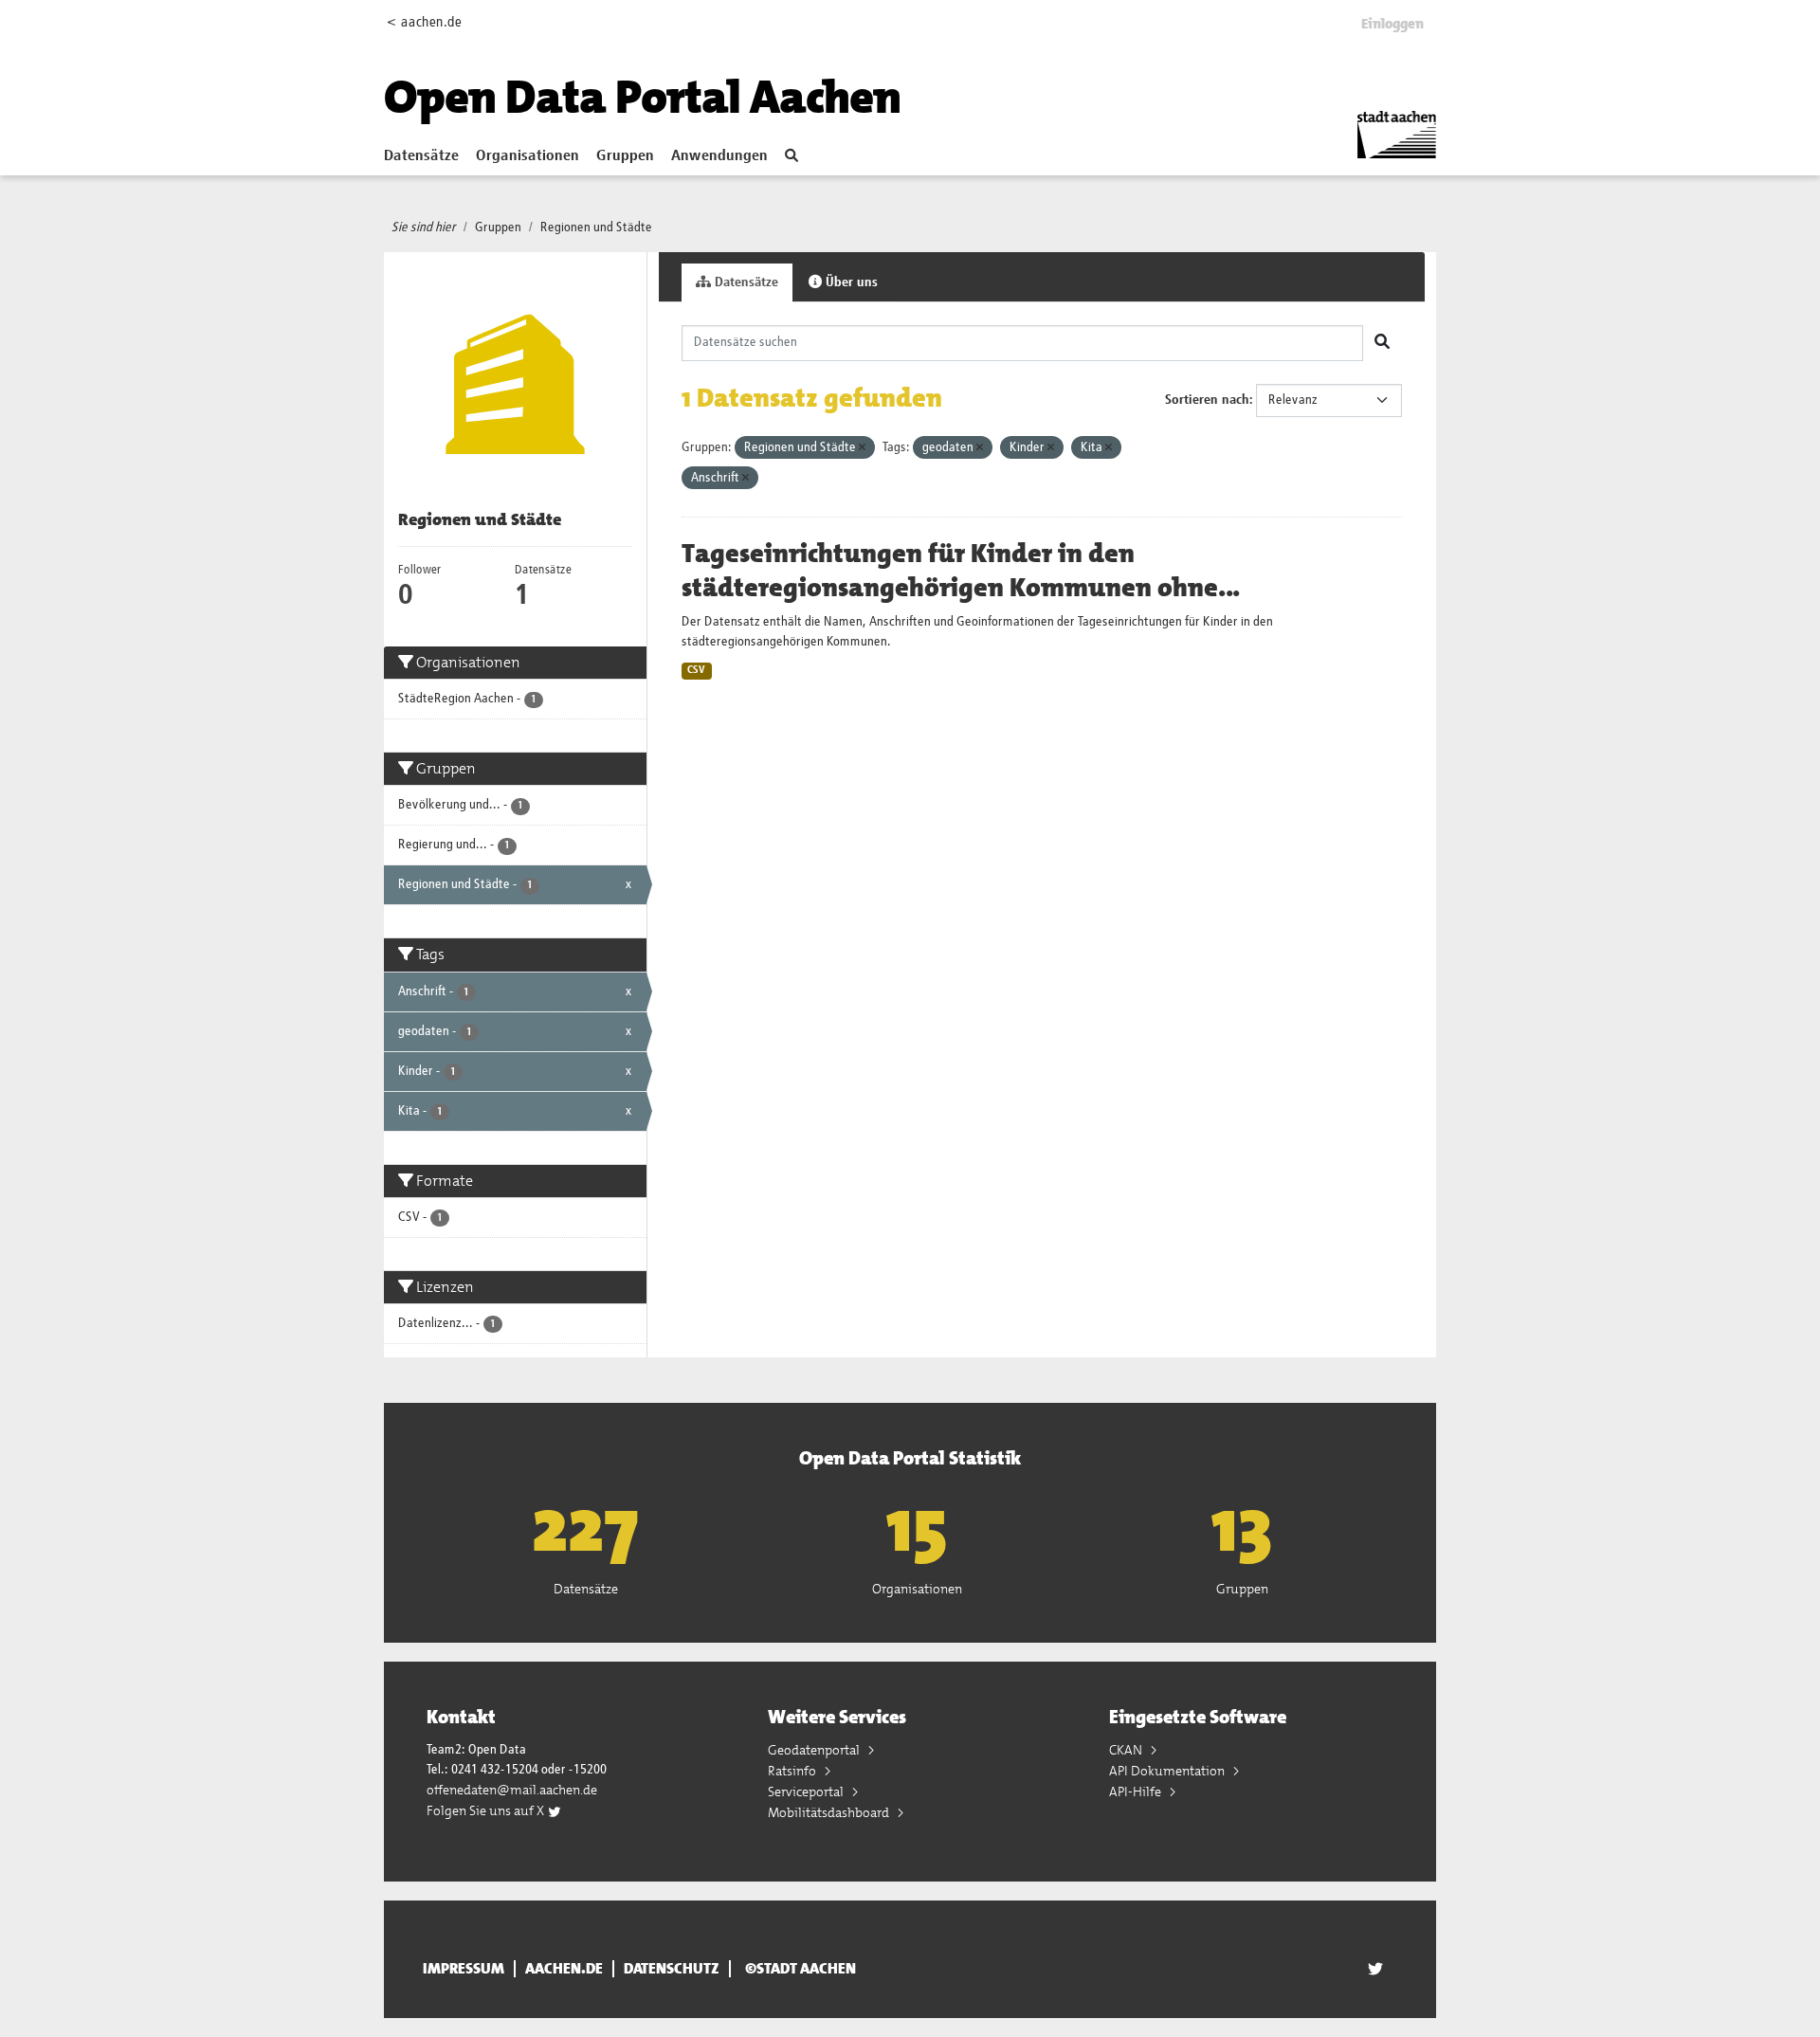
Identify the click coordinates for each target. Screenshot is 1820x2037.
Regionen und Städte (596, 227)
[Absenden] (1382, 343)
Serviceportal (807, 1791)
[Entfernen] (862, 448)
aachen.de (564, 1969)
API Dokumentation (1168, 1771)
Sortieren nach (1207, 400)
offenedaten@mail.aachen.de (512, 1790)
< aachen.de (424, 22)
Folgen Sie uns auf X (487, 1810)
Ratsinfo (793, 1771)
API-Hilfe (1137, 1791)
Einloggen (1392, 24)
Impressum (464, 1969)
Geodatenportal (815, 1750)
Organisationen (528, 156)
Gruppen (625, 156)
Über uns (850, 282)
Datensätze (421, 156)
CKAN (1127, 1750)
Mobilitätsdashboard (830, 1812)
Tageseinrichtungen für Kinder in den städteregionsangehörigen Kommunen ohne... (961, 571)
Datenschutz (672, 1969)
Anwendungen (719, 156)
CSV (696, 670)
